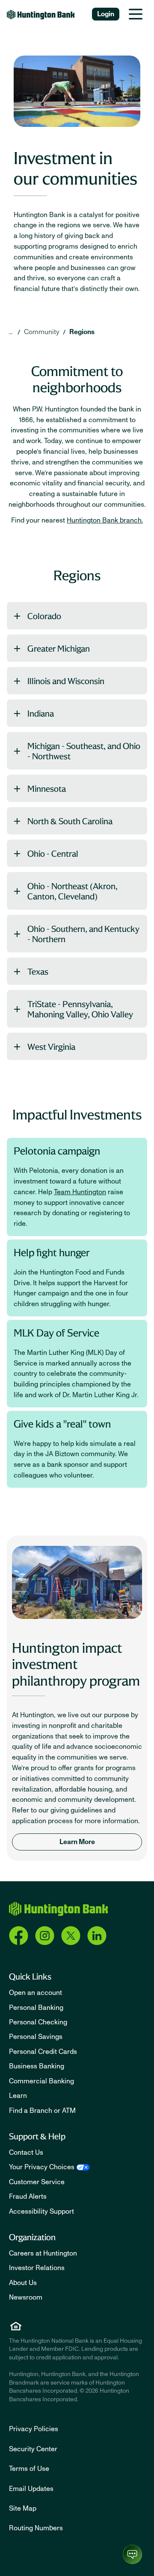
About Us (23, 2283)
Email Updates (31, 2489)
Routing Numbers (36, 2528)
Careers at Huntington (43, 2253)
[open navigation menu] (136, 14)
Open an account (36, 1993)
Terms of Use (29, 2469)
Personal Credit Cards (43, 2052)
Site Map (23, 2508)
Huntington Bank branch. (105, 520)
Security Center (33, 2449)
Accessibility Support (41, 2212)
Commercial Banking (41, 2081)
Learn (18, 2096)
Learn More (77, 1842)
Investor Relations (37, 2268)
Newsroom (26, 2297)
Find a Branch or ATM (42, 2111)
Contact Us (26, 2153)
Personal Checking (38, 2022)
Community (42, 332)
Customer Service (37, 2182)
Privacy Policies (34, 2429)
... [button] (10, 332)
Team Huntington (80, 1192)
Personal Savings (36, 2037)
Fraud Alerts (28, 2197)
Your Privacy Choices (42, 2167)
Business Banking (37, 2066)
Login (106, 14)
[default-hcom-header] (41, 14)
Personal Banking (36, 2008)
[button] (77, 616)
